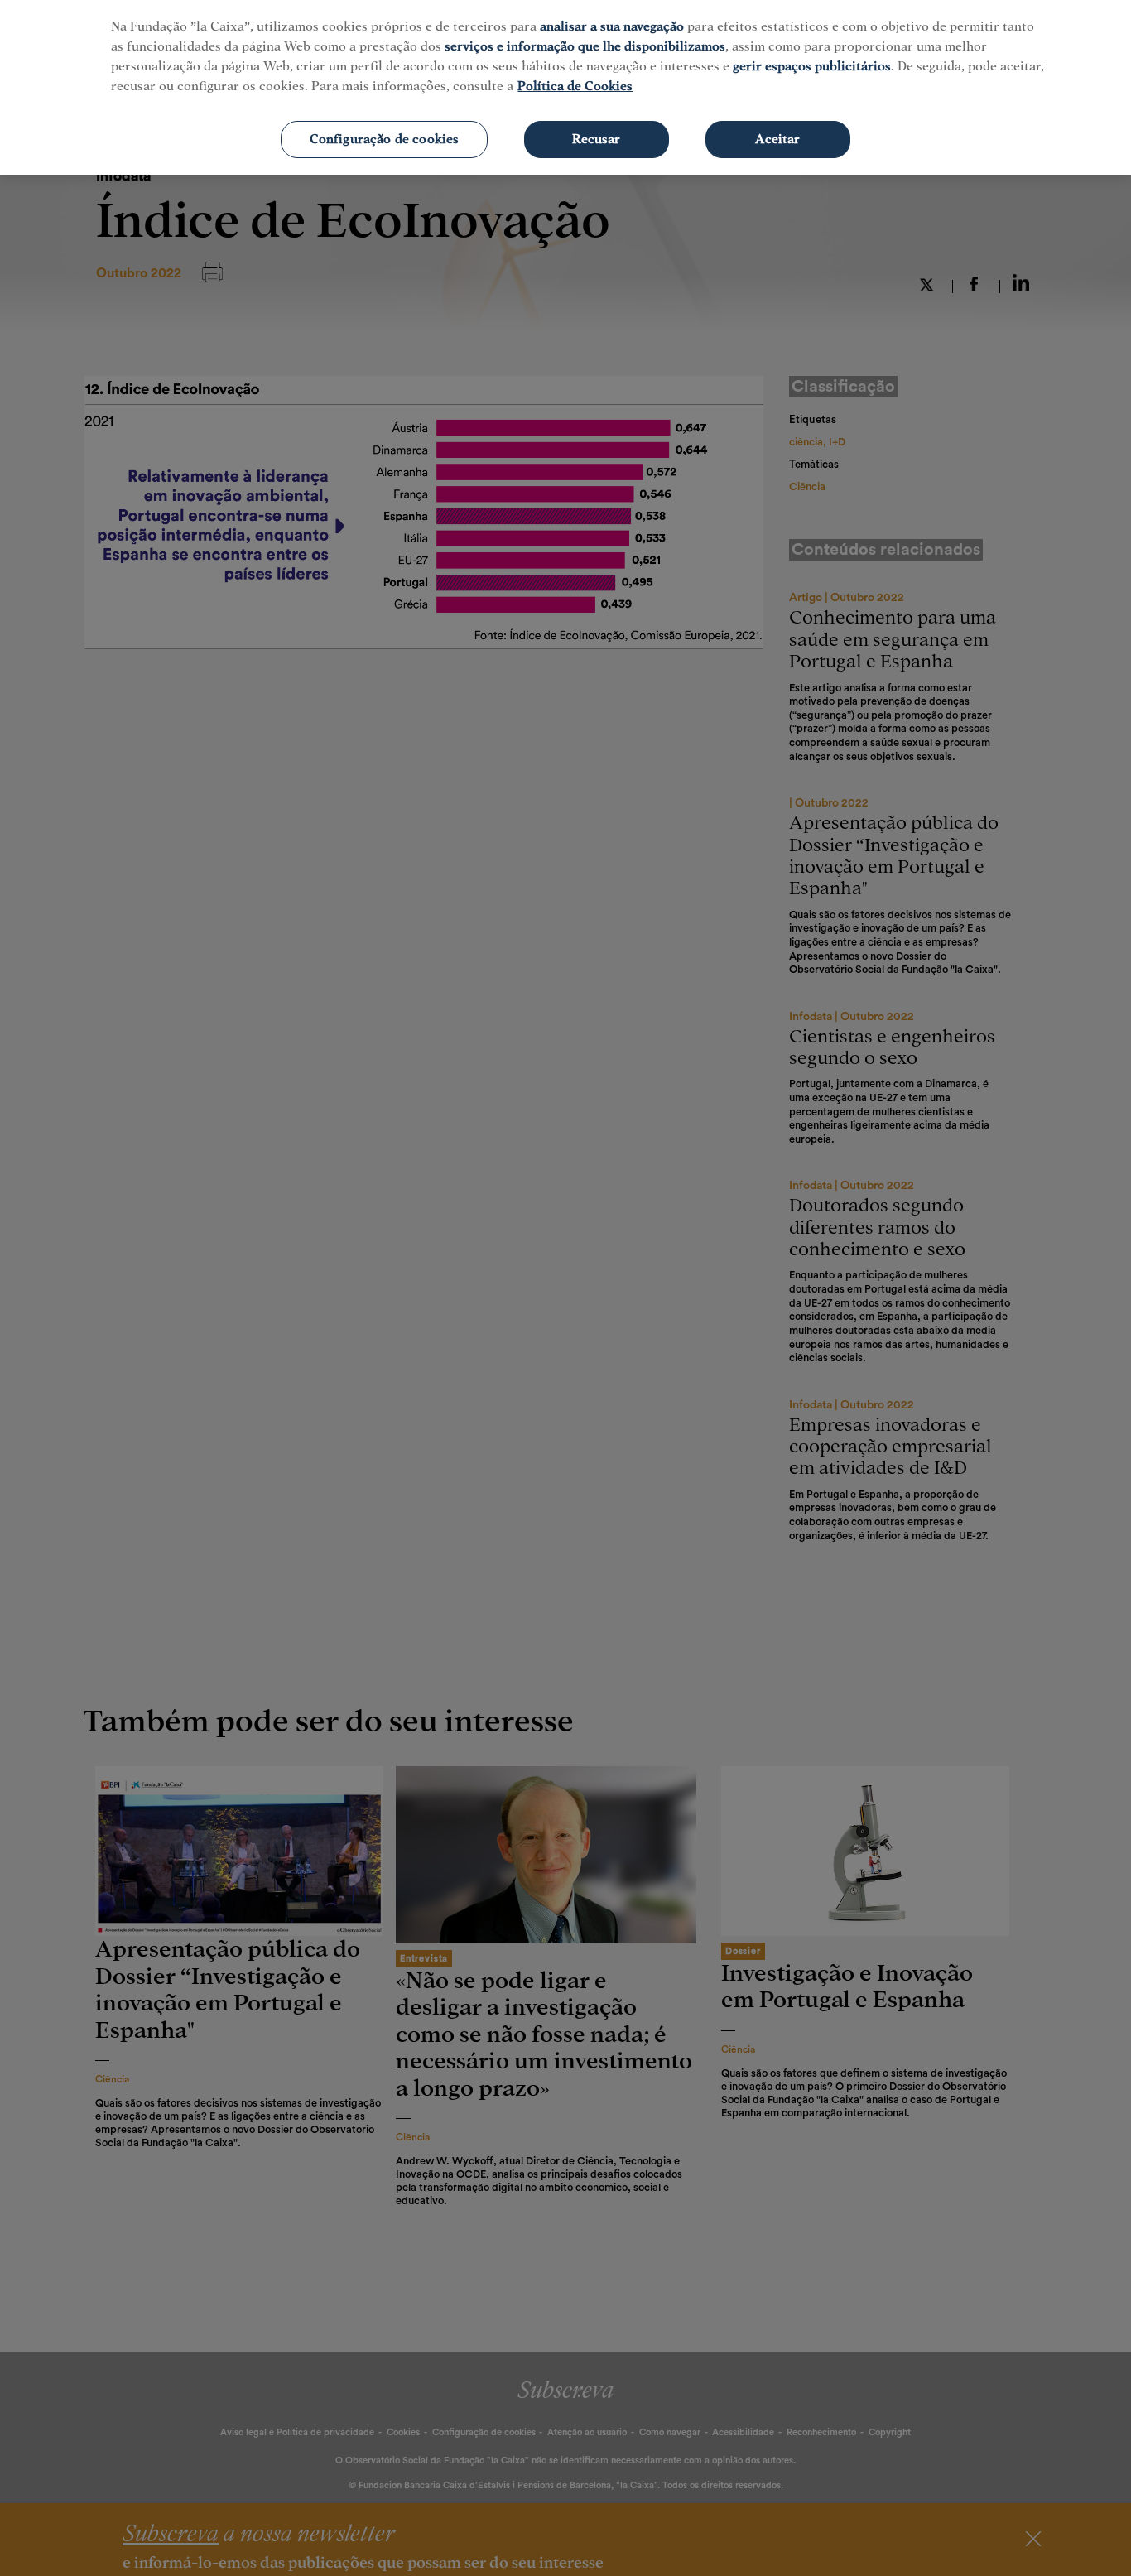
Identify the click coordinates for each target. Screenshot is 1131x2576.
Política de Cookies (575, 86)
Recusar (596, 139)
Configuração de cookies (385, 139)
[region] (565, 87)
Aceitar (777, 139)
